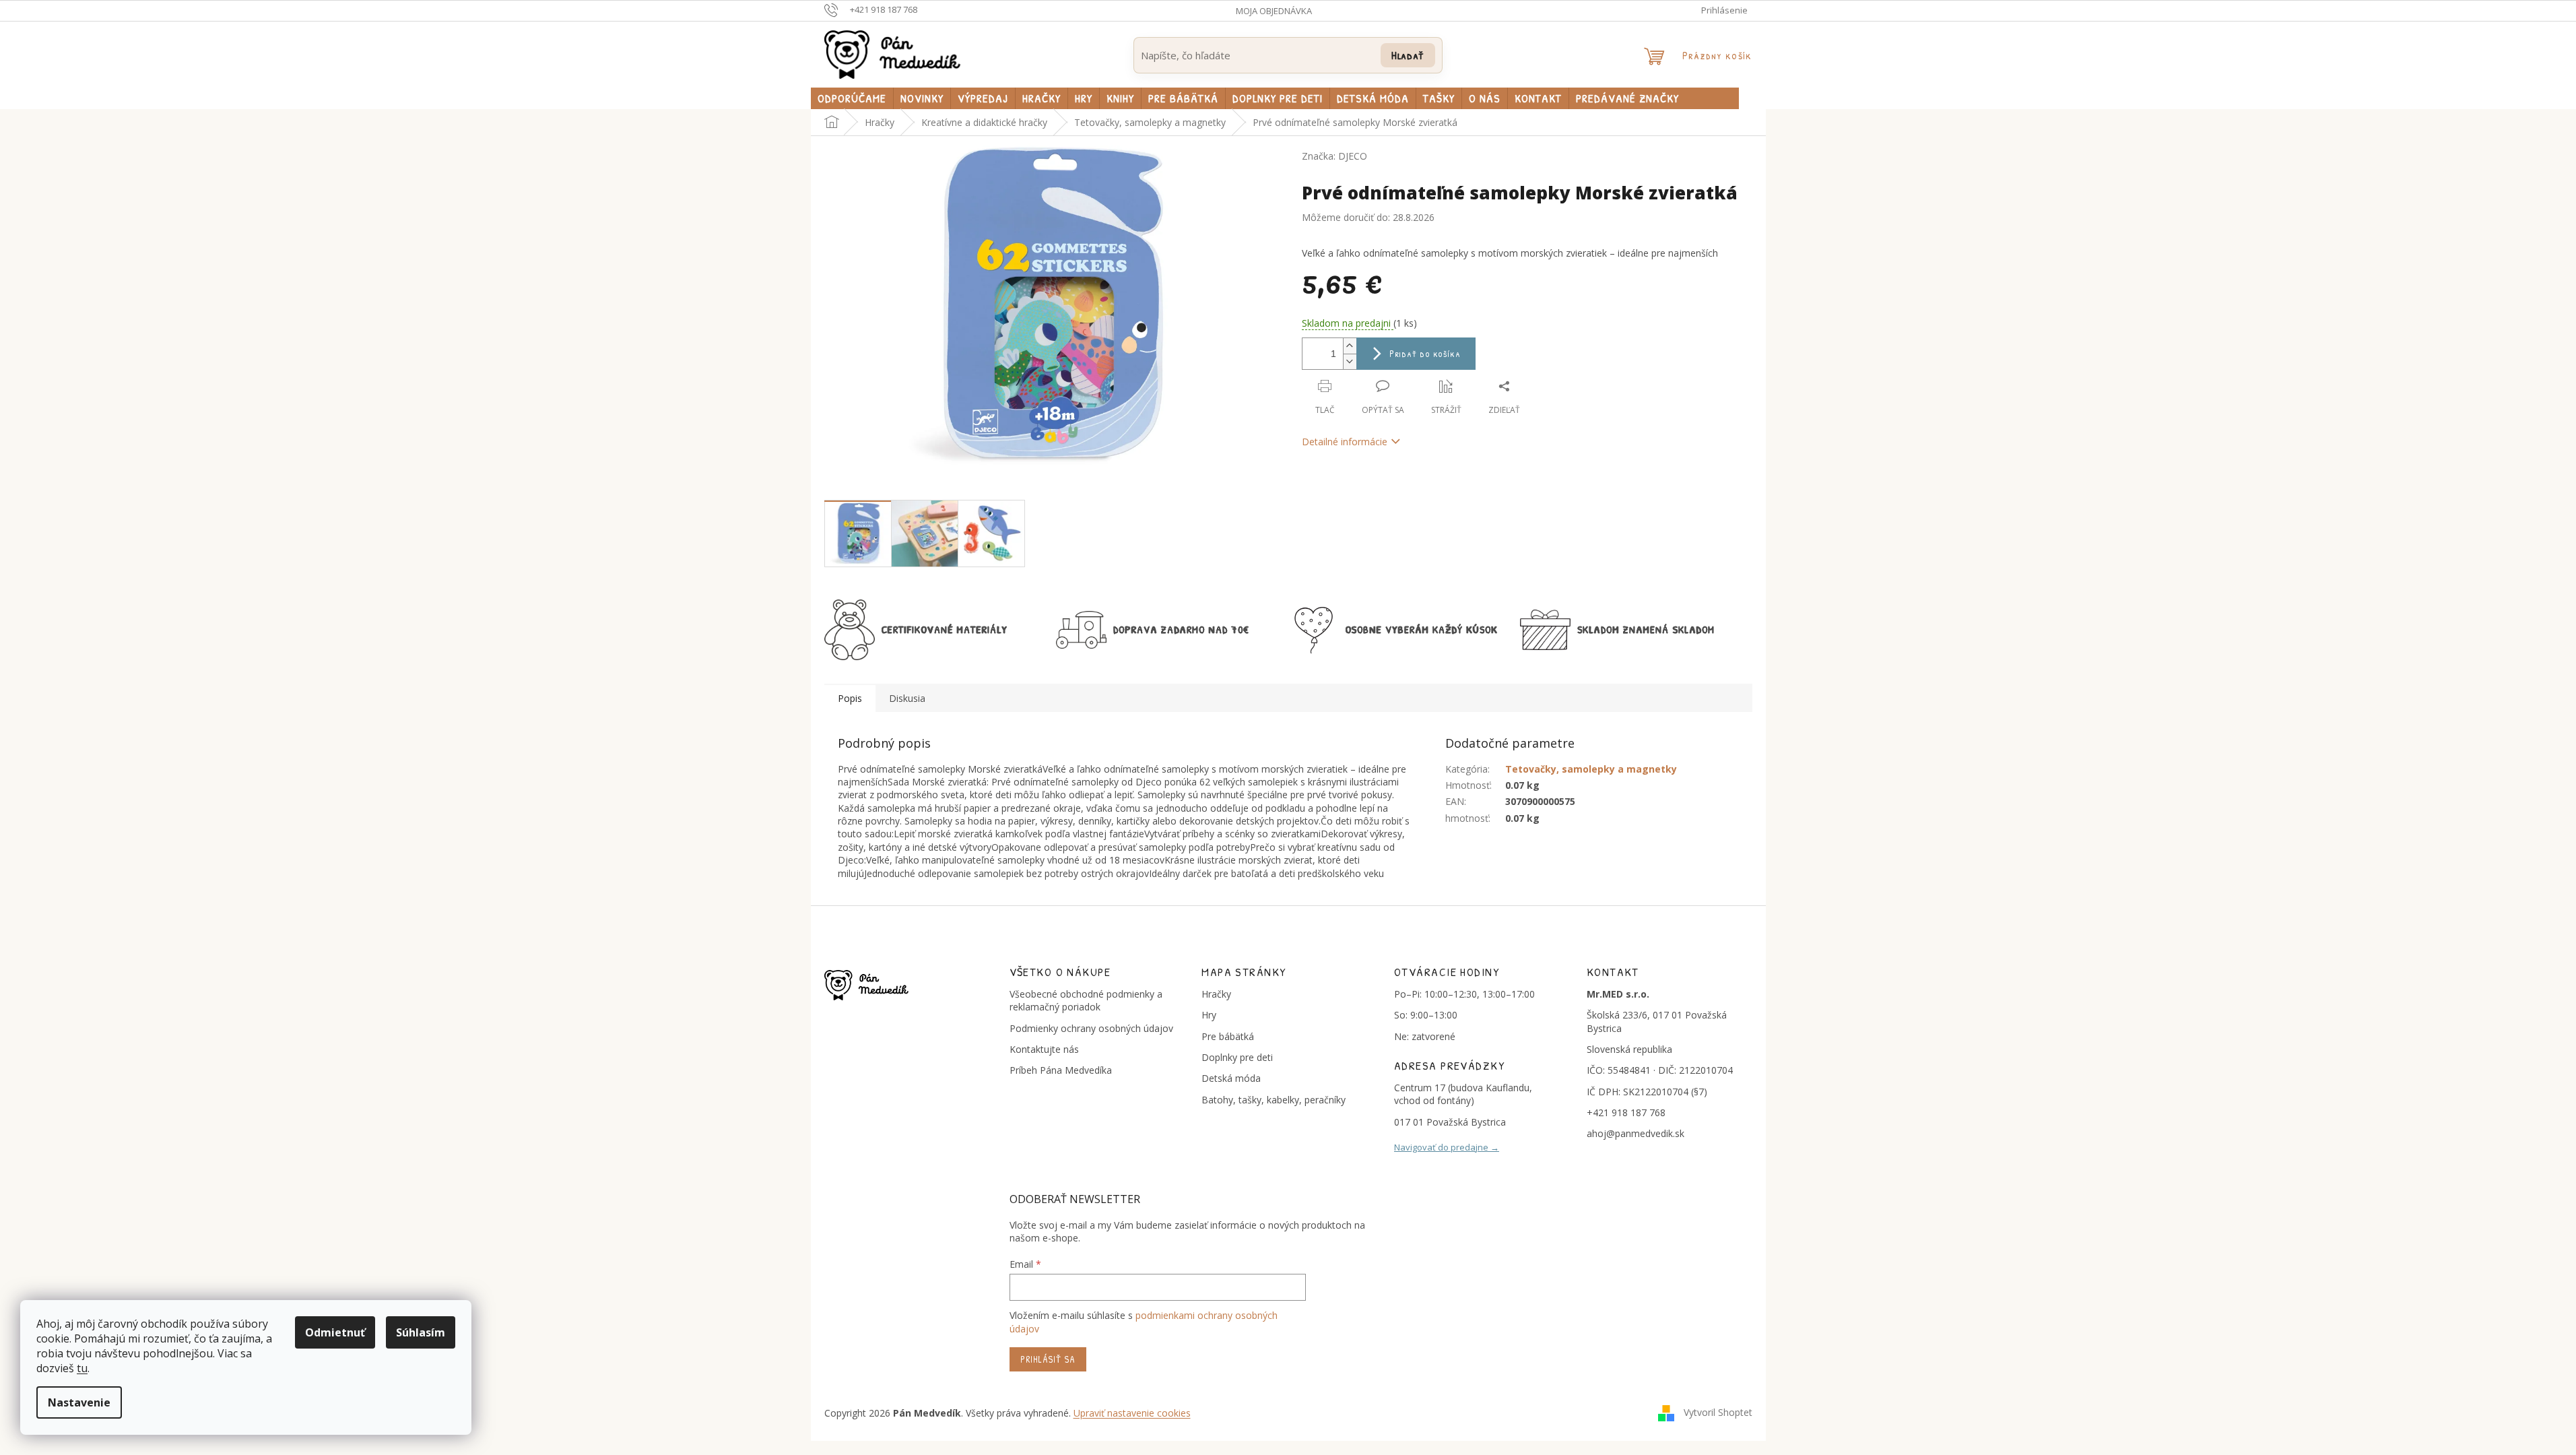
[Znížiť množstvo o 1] (1350, 361)
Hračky (1216, 994)
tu (82, 1368)
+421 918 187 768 (1626, 1112)
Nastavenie (79, 1402)
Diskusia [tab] (907, 698)
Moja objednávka (1274, 11)
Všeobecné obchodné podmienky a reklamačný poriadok (1086, 1000)
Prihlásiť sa (1048, 1359)
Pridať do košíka (1425, 353)
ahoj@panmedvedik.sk (1636, 1133)
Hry (1209, 1015)
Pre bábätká (1228, 1036)
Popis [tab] (850, 698)
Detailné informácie (1345, 442)
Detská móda (1231, 1078)
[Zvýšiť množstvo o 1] (1350, 346)
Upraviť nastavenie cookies (1132, 1413)
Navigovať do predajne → (1447, 1147)
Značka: (1334, 156)
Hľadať (1408, 55)
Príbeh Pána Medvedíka (1061, 1070)
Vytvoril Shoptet (1718, 1412)
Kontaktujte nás (1044, 1049)
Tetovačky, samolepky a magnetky (1591, 769)
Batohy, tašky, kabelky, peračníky (1274, 1100)
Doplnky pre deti (1237, 1057)
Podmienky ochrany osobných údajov (1091, 1028)
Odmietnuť (335, 1332)
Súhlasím (421, 1332)
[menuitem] (852, 98)
